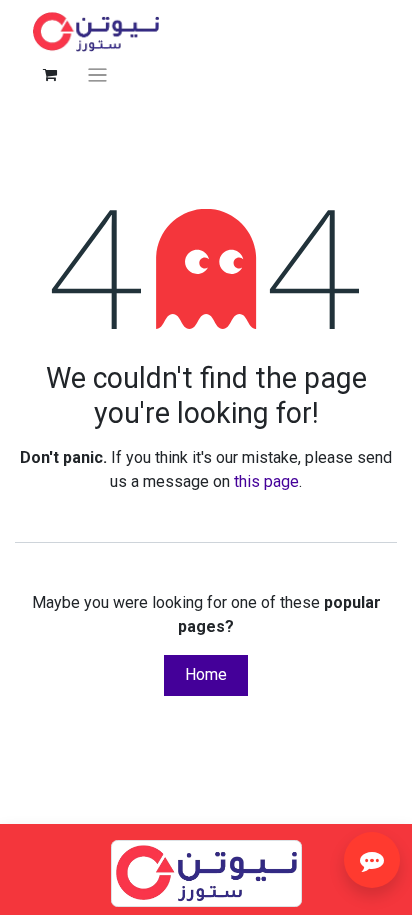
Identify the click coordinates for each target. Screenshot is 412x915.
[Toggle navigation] (97, 74)
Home (206, 674)
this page (266, 481)
